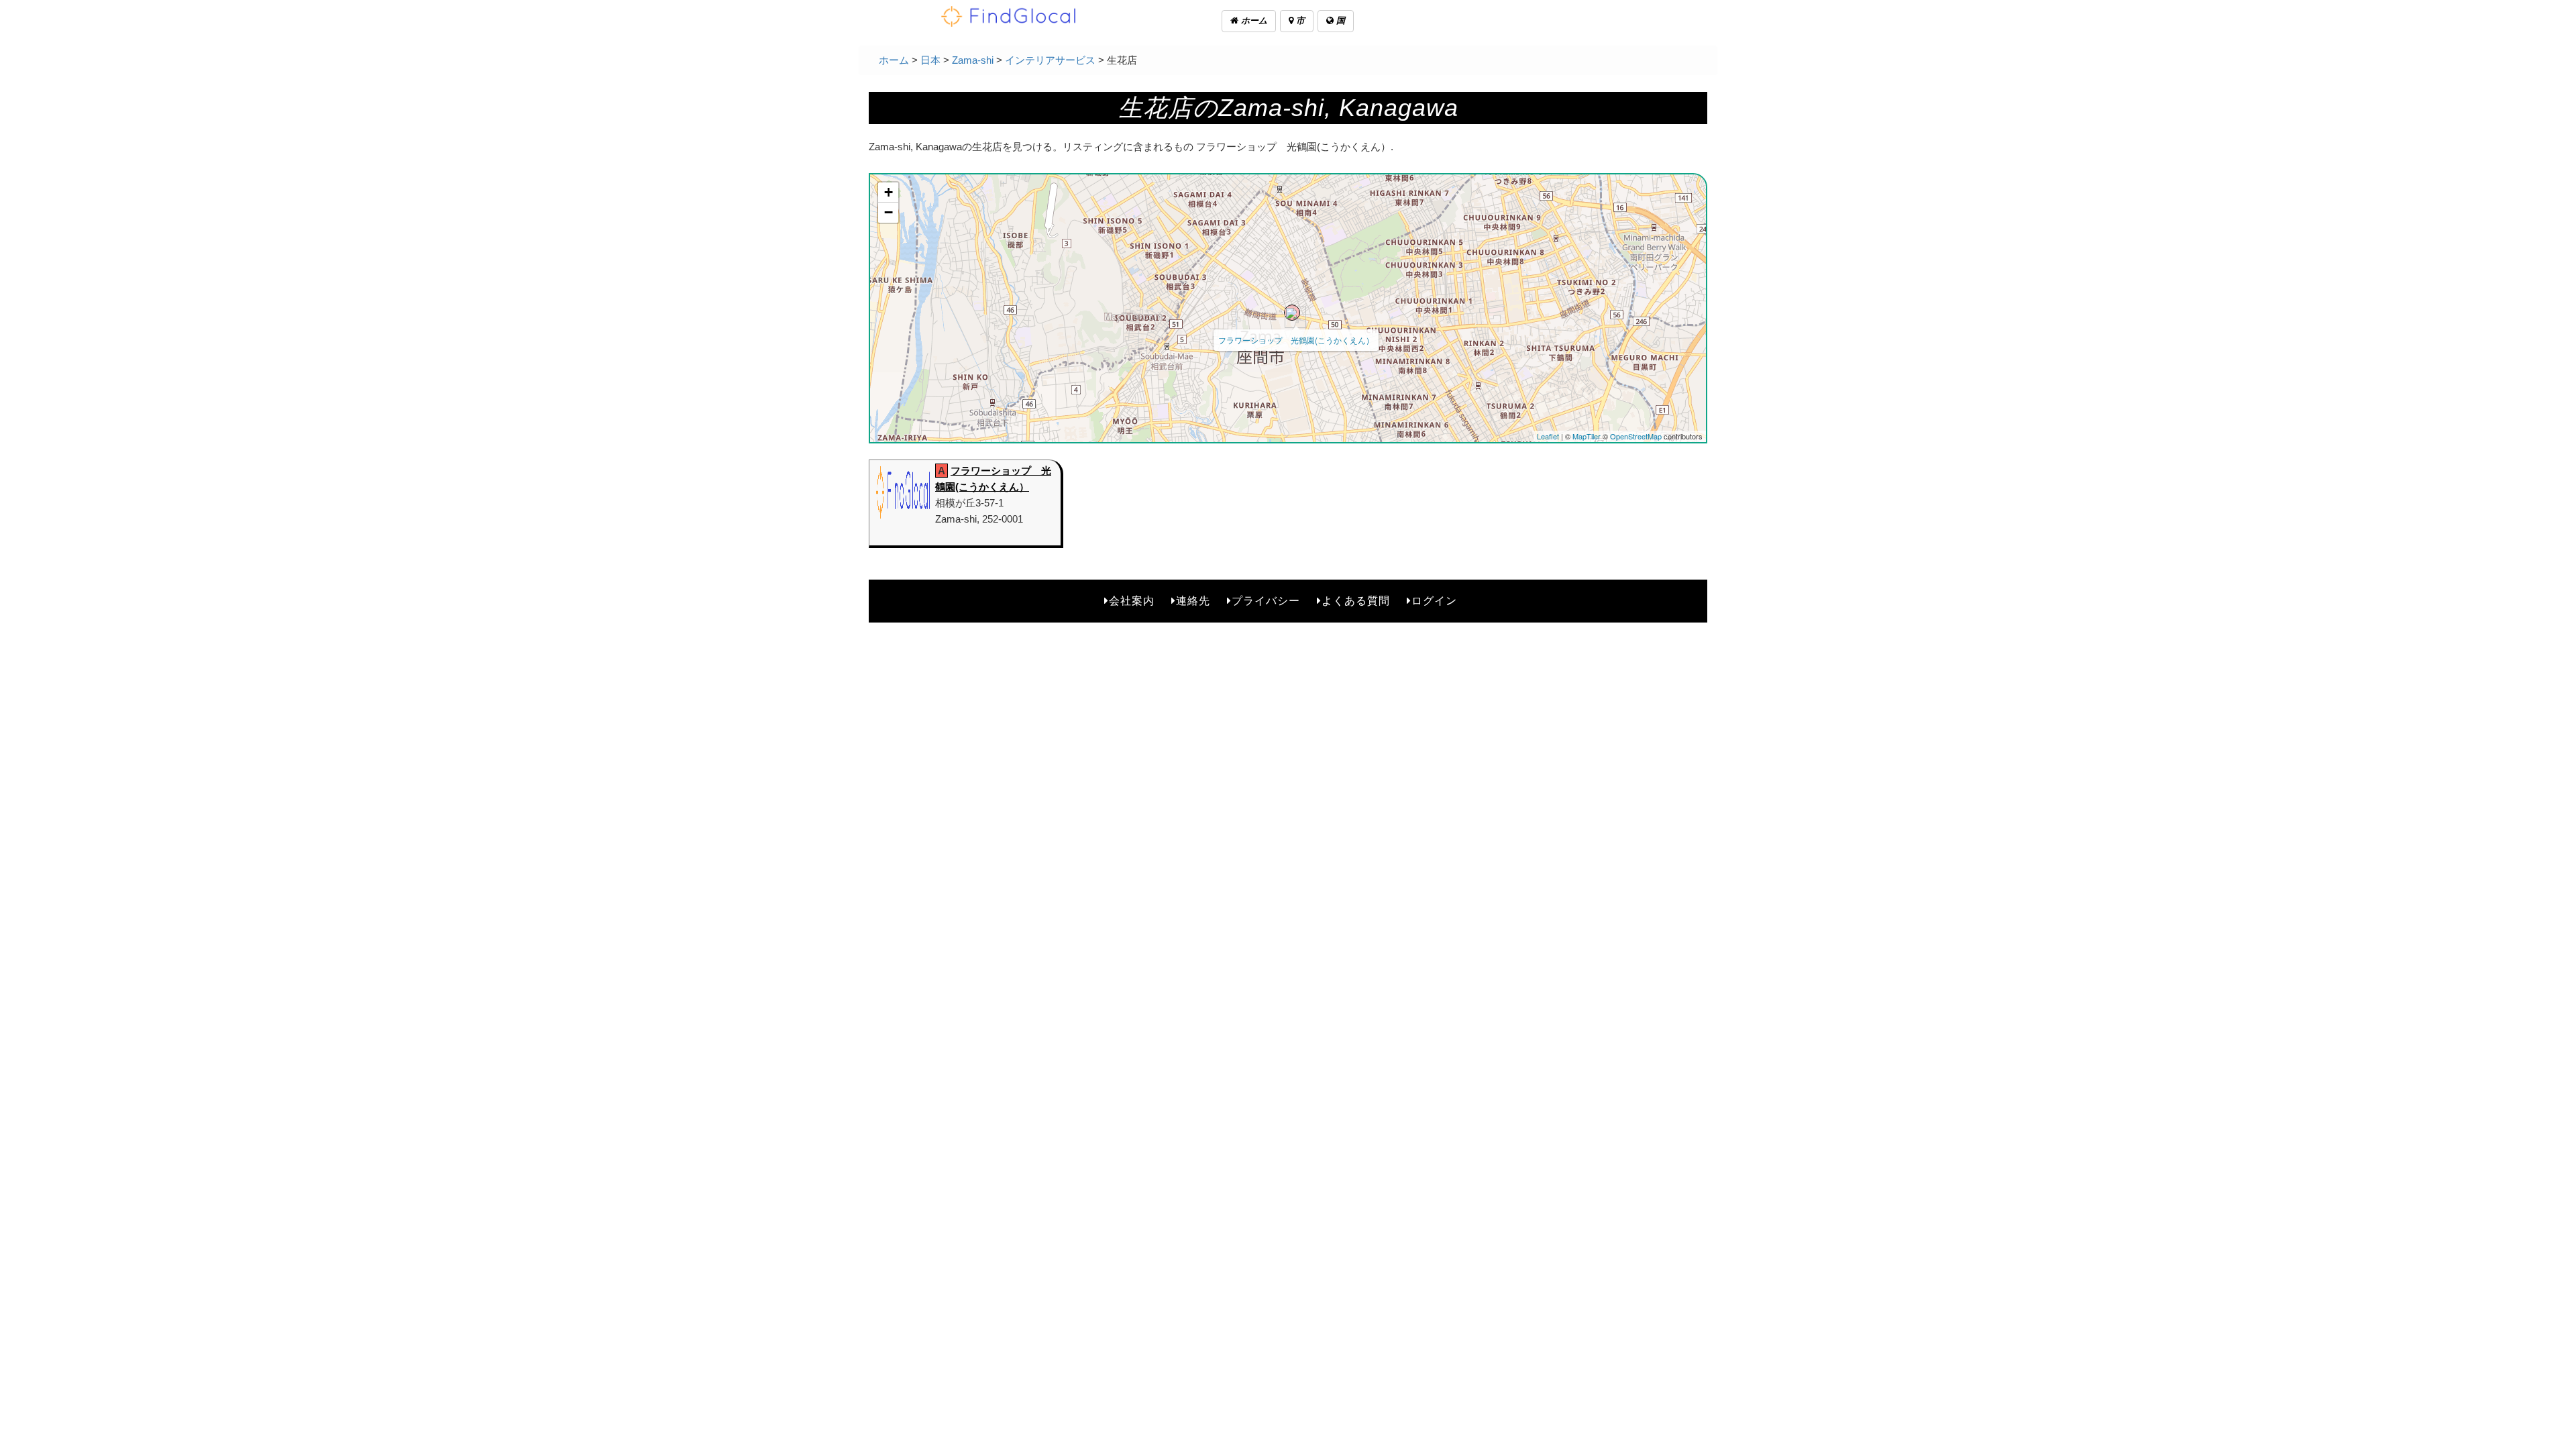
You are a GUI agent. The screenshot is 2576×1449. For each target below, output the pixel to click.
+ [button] (889, 192)
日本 (930, 60)
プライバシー (1266, 601)
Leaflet (1548, 436)
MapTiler (1587, 436)
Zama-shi (973, 60)
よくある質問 (1356, 601)
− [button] (889, 212)
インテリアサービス (1050, 60)
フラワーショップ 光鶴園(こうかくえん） (1296, 340)
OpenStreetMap (1636, 436)
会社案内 (1132, 601)
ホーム (1253, 20)
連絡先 (1193, 601)
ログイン (1434, 601)
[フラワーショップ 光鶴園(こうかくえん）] (1292, 313)
